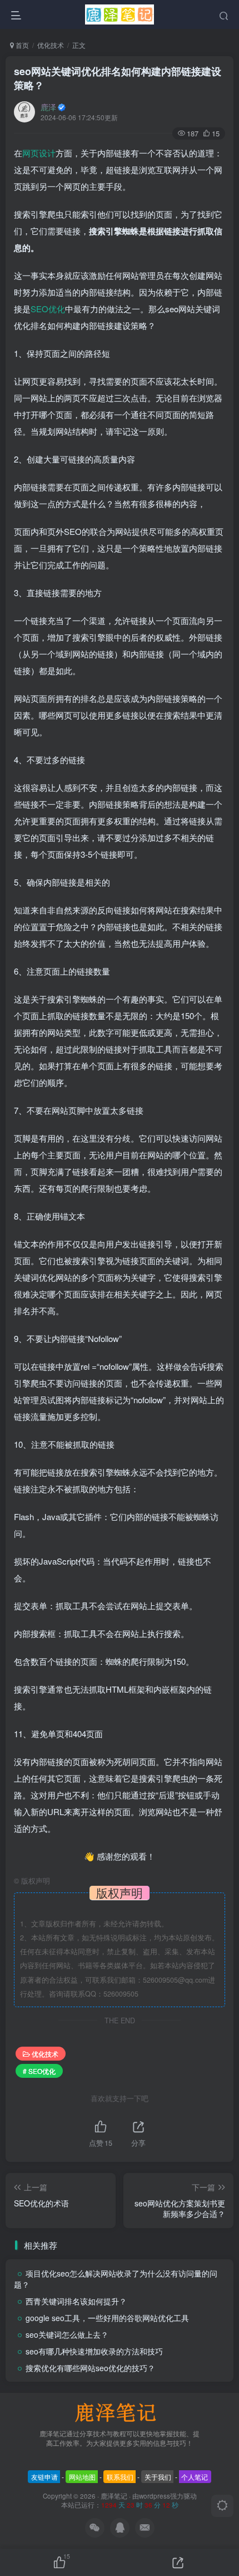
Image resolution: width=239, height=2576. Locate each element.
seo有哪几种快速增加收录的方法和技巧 (94, 2351)
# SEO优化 (39, 2071)
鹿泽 (48, 107)
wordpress (155, 2496)
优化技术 (51, 45)
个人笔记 (195, 2477)
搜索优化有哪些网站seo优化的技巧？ (90, 2368)
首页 (21, 45)
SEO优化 (48, 309)
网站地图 (82, 2477)
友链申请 (44, 2477)
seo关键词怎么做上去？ (67, 2334)
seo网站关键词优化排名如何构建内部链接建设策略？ (118, 78)
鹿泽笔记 (114, 2496)
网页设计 (39, 153)
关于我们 (158, 2477)
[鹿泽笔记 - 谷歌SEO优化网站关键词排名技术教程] (120, 2412)
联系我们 (120, 2477)
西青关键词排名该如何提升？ (76, 2301)
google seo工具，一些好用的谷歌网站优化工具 (107, 2318)
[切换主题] (222, 2506)
